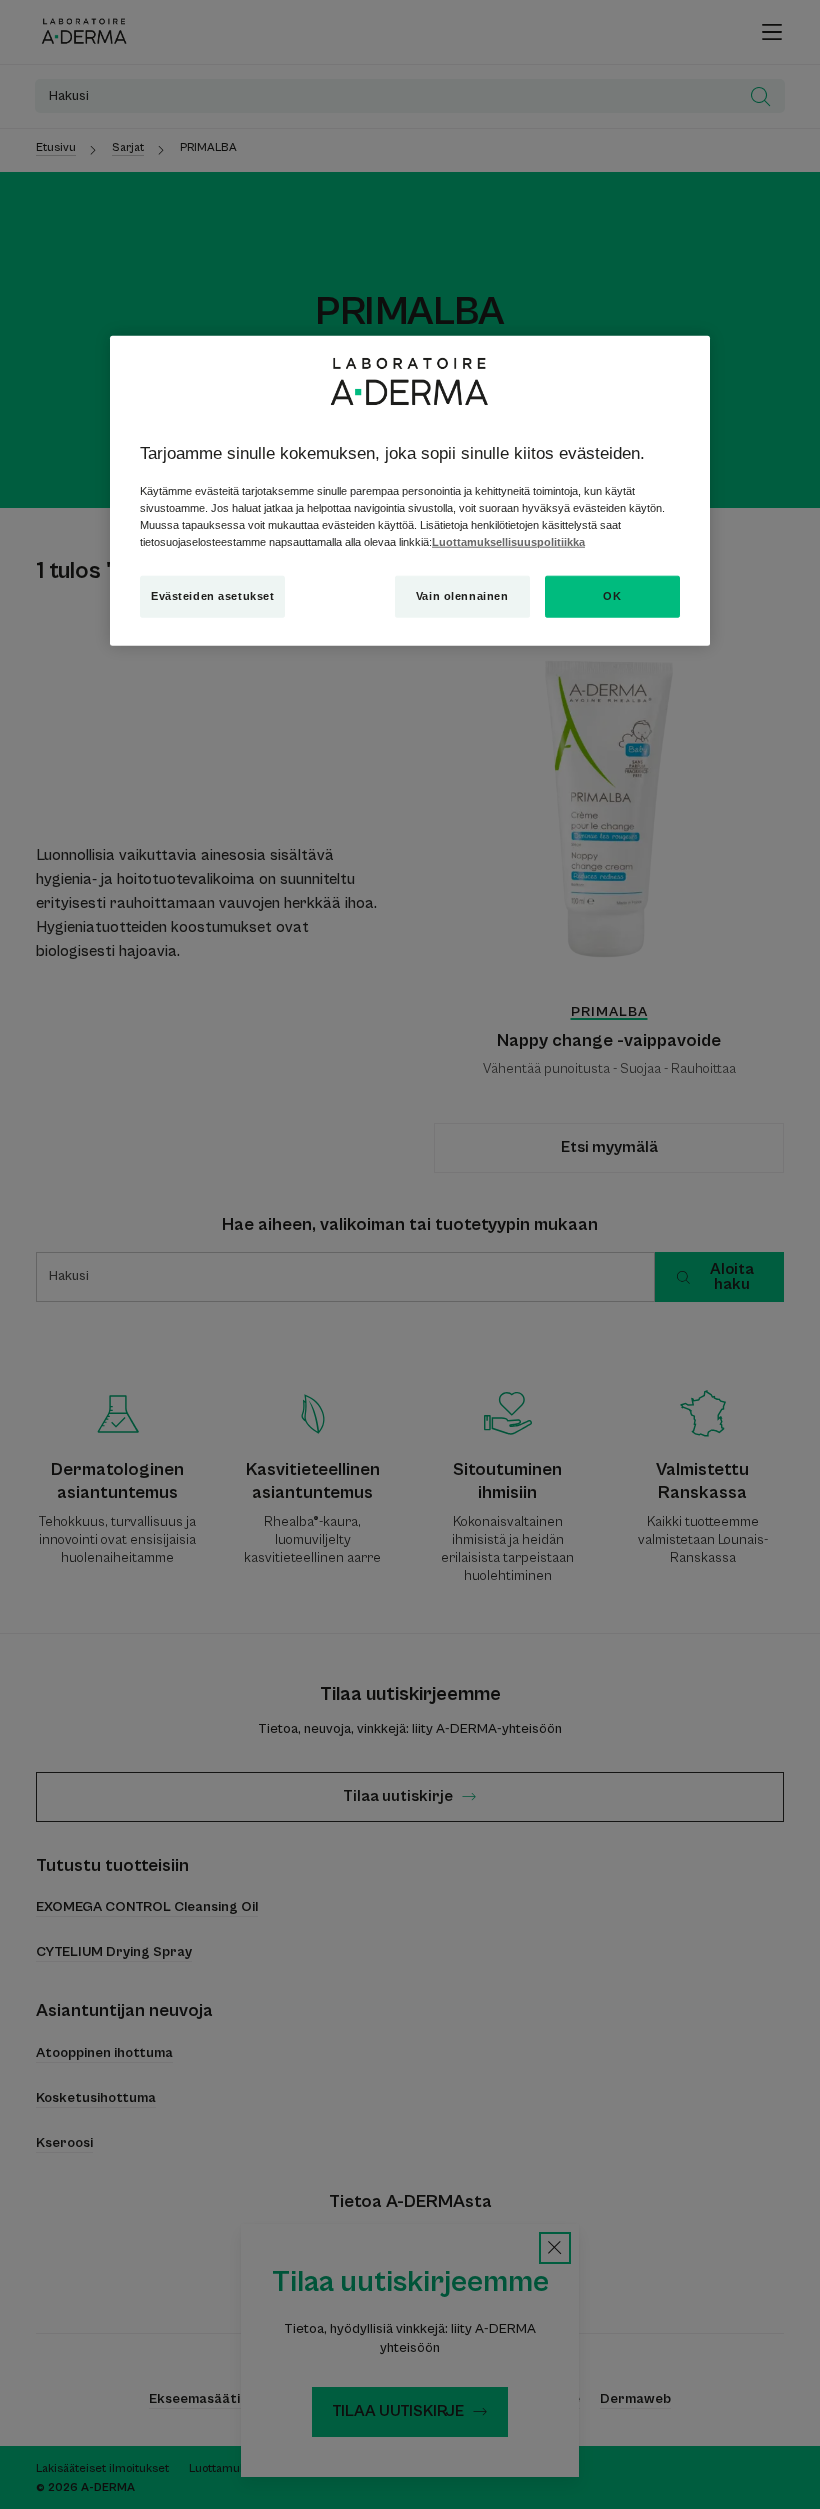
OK (612, 596)
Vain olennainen (462, 596)
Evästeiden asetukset (212, 596)
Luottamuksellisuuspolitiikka (508, 542)
